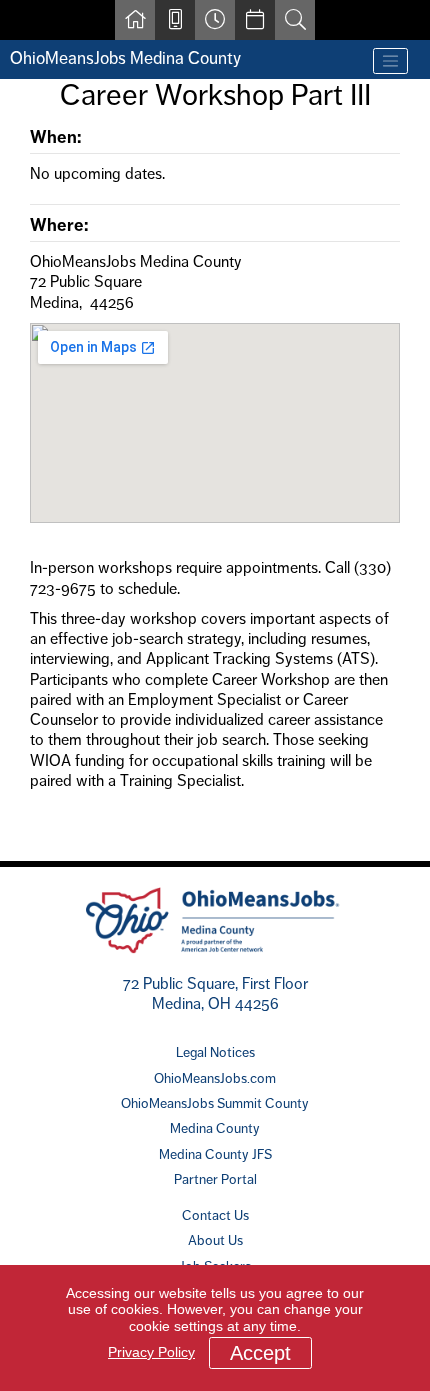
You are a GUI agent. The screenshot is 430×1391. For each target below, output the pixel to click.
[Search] (295, 20)
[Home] (135, 20)
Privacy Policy (151, 1352)
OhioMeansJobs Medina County (125, 58)
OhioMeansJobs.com (215, 1078)
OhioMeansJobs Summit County (215, 1103)
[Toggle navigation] (391, 61)
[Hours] (215, 20)
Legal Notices (215, 1052)
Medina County (215, 1128)
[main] (215, 455)
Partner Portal (215, 1179)
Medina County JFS (215, 1154)
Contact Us (215, 1215)
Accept (260, 1353)
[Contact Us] (175, 20)
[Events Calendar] (255, 20)
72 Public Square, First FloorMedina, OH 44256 (215, 993)
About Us (215, 1240)
